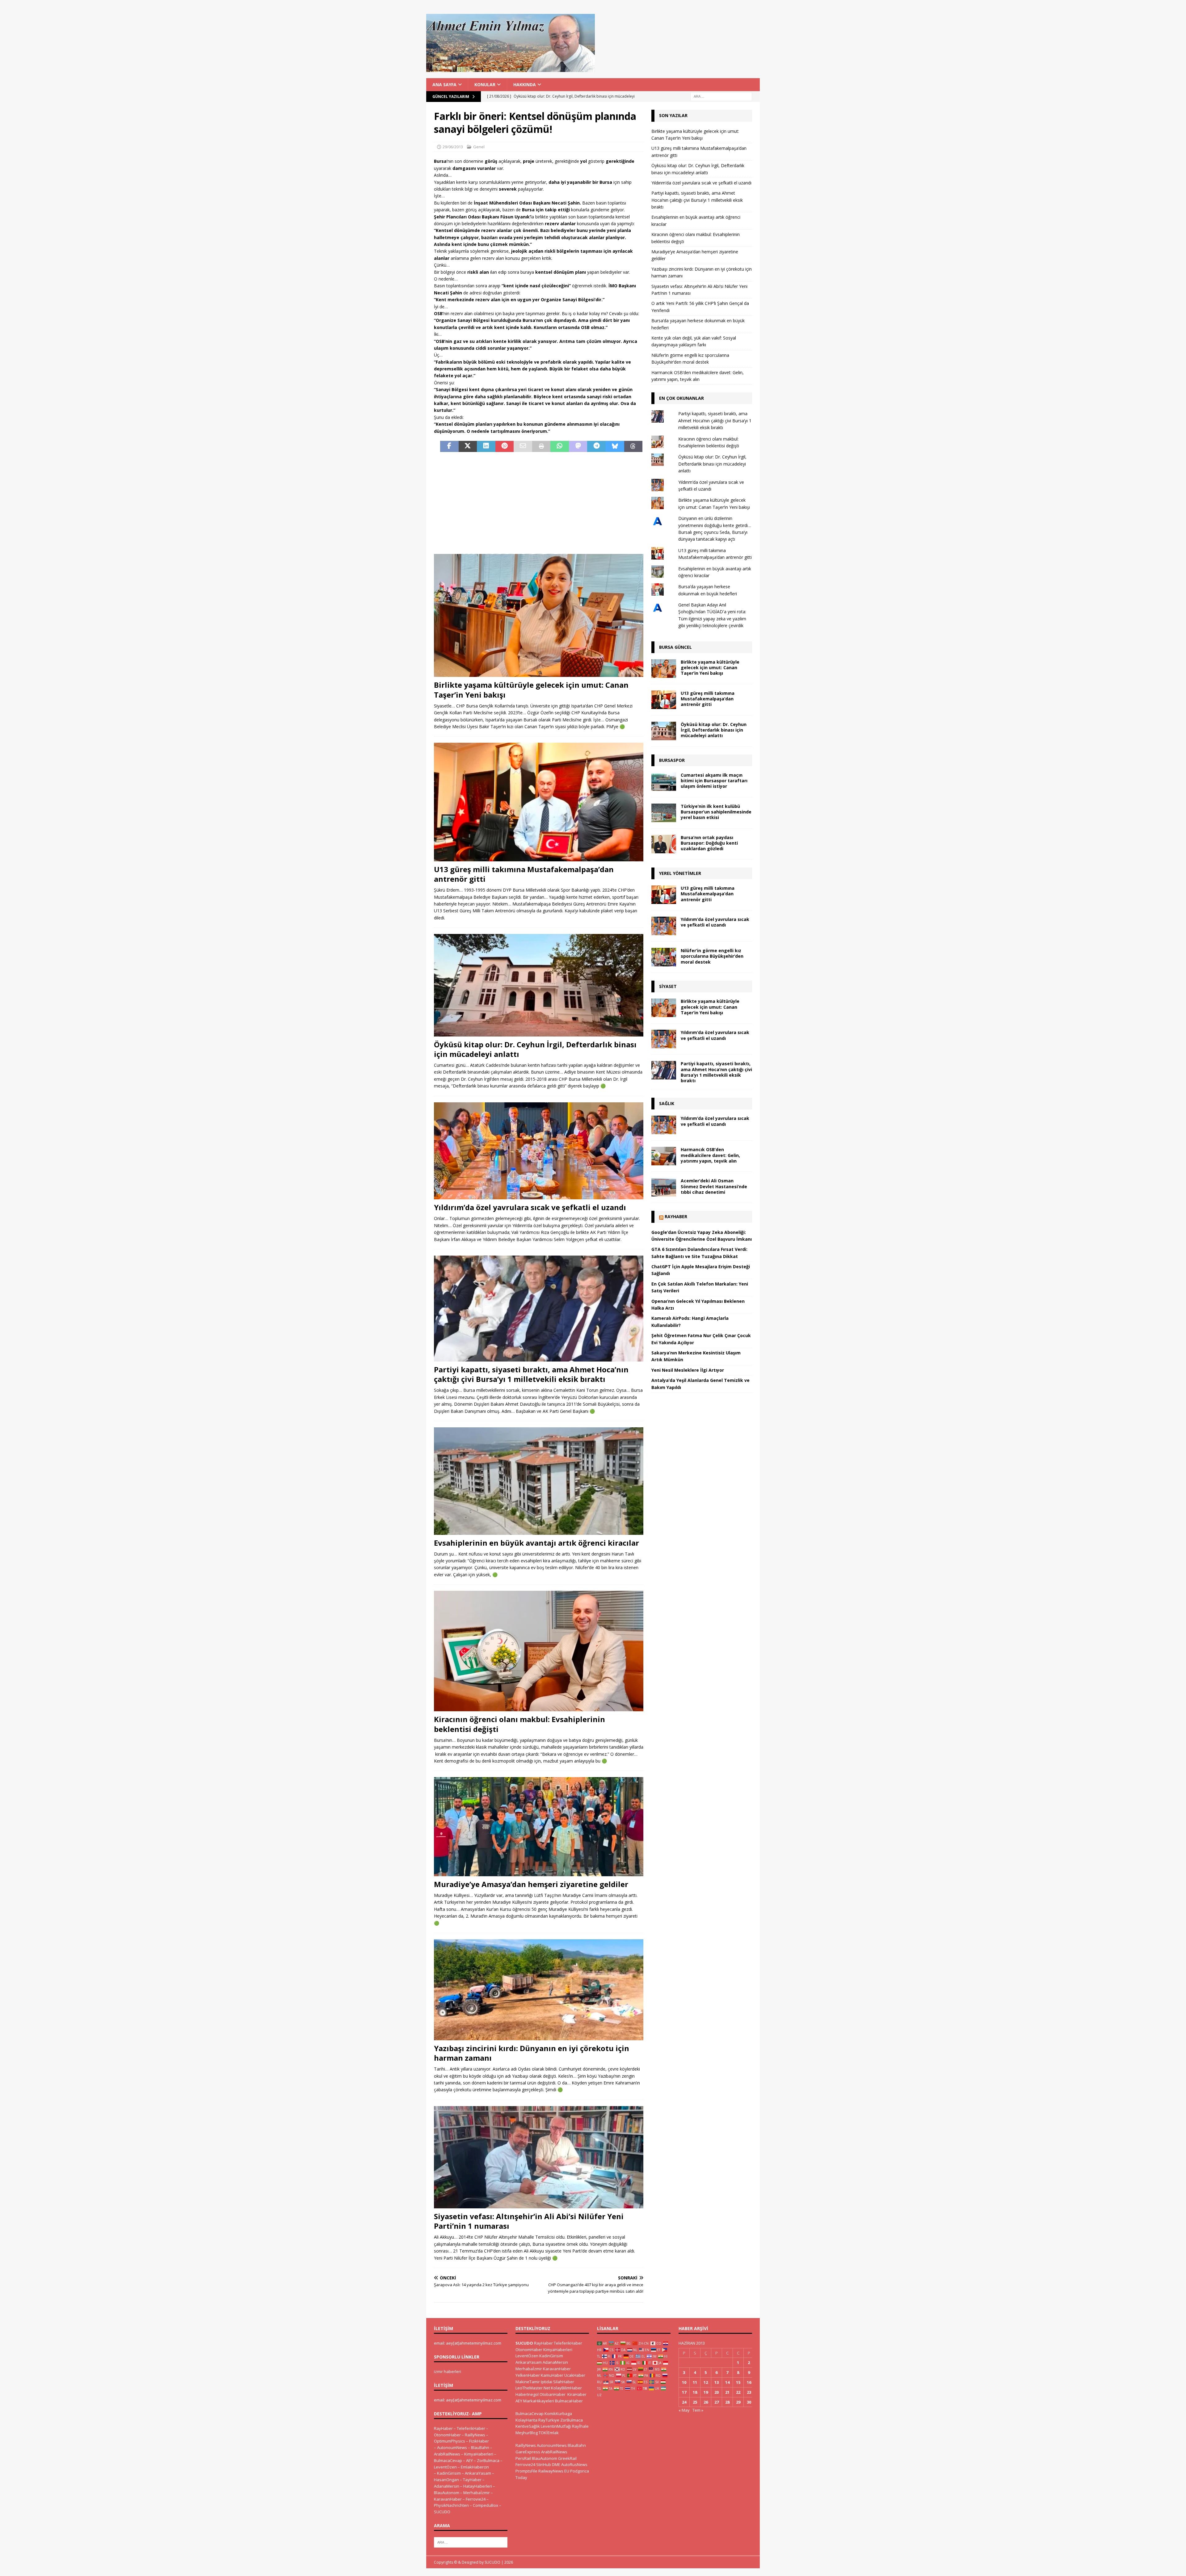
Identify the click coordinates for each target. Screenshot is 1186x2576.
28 (727, 2402)
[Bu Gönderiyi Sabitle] (505, 446)
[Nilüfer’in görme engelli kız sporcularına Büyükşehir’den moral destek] (664, 957)
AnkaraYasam (478, 2473)
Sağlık (667, 1103)
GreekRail (567, 2458)
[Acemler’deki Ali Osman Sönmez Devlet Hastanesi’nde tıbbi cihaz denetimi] (664, 1187)
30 (749, 2402)
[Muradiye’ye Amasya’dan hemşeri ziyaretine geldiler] (539, 1826)
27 (717, 2402)
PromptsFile (526, 2471)
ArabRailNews (447, 2454)
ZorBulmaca (488, 2460)
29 (738, 2402)
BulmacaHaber (569, 2401)
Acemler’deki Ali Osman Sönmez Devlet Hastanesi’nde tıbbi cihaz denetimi (714, 1186)
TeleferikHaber (471, 2428)
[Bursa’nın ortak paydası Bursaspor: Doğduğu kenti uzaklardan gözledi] (664, 844)
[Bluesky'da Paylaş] (615, 446)
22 (738, 2392)
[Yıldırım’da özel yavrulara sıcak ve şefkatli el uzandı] (539, 1151)
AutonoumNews (452, 2447)
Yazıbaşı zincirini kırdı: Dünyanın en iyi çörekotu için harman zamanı (532, 2053)
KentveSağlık (528, 2426)
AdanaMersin (447, 2486)
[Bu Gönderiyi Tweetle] (468, 446)
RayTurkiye (549, 2420)
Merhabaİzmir (477, 2493)
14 (727, 2382)
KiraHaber (577, 2394)
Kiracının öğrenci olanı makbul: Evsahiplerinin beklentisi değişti (519, 1724)
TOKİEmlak (549, 2433)
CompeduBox (486, 2505)
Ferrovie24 (476, 2499)
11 (695, 2382)
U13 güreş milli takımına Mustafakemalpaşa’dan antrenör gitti (524, 874)
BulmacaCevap (448, 2460)
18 (695, 2392)
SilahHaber (564, 2382)
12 (706, 2382)
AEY (469, 2460)
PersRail (523, 2458)
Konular (485, 84)
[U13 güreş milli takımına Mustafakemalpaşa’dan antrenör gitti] (539, 802)
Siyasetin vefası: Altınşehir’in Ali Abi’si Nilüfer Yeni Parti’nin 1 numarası (529, 2221)
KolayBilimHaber (566, 2388)
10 (684, 2382)
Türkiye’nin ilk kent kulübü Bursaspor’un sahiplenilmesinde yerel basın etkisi (716, 812)
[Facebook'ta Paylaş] (449, 446)
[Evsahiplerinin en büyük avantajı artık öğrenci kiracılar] (539, 1481)
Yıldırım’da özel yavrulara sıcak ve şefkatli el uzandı (530, 1207)
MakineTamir (528, 2382)
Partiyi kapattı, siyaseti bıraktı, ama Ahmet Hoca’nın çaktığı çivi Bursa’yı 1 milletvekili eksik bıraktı (531, 1374)
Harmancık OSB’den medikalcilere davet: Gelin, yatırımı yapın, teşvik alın (710, 1155)
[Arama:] (721, 96)
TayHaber (472, 2480)
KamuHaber (552, 2375)
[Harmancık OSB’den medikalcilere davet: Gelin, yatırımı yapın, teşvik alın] (664, 1156)
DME (556, 2464)
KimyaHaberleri (479, 2454)
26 (706, 2402)
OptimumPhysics (450, 2441)
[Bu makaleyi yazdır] (541, 446)
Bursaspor (672, 760)
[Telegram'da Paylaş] (596, 446)
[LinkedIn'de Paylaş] (486, 446)
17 (684, 2392)
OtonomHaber (447, 2435)
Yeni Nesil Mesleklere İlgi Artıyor (688, 1370)
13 (717, 2382)
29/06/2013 (453, 147)
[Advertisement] (539, 503)
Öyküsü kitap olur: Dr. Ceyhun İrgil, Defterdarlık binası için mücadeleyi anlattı (535, 1049)
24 (684, 2402)
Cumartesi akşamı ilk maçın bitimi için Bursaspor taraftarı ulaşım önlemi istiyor (714, 781)
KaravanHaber (448, 2499)
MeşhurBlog (527, 2433)
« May (684, 2410)
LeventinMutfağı (556, 2426)
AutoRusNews (574, 2464)
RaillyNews (475, 2435)
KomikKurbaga (558, 2413)
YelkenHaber (528, 2375)
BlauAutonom (447, 2493)
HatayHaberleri (478, 2486)
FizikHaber (479, 2441)
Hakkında (525, 84)
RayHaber (676, 1216)
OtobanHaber (553, 2394)
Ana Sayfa (444, 84)
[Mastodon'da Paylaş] (578, 446)
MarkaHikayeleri (539, 2401)
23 (749, 2392)
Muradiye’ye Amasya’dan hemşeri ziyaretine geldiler (531, 1884)
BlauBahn (480, 2447)
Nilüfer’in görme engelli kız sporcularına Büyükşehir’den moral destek (712, 956)
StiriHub (544, 2464)
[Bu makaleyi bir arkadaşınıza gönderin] (523, 446)
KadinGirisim (449, 2473)
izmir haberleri (448, 2371)
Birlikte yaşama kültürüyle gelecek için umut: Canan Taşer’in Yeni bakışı (531, 690)
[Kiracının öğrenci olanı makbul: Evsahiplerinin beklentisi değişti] (539, 1651)
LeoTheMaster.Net (533, 2388)
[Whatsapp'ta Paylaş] (560, 446)
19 (706, 2392)
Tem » (698, 2410)
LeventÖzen (445, 2467)
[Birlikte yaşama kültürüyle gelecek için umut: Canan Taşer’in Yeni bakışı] (539, 616)
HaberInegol (527, 2394)
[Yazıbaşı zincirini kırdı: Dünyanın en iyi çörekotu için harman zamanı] (539, 1990)
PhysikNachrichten (451, 2505)
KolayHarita (526, 2420)
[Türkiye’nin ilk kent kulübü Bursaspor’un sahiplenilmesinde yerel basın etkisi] (664, 813)
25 (695, 2402)
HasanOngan (446, 2480)
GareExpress (528, 2452)
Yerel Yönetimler (680, 873)
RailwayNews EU (554, 2471)
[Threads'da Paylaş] (633, 446)
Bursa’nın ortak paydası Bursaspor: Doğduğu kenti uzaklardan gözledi (709, 843)
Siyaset (668, 986)
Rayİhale (580, 2426)
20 (717, 2392)
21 (727, 2392)
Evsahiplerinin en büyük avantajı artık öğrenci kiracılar (536, 1543)
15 (738, 2382)
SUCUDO (442, 2512)
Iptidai (547, 2382)
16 (749, 2382)
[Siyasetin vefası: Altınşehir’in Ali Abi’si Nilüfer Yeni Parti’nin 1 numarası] (539, 2157)
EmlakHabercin (475, 2467)
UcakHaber (575, 2375)
